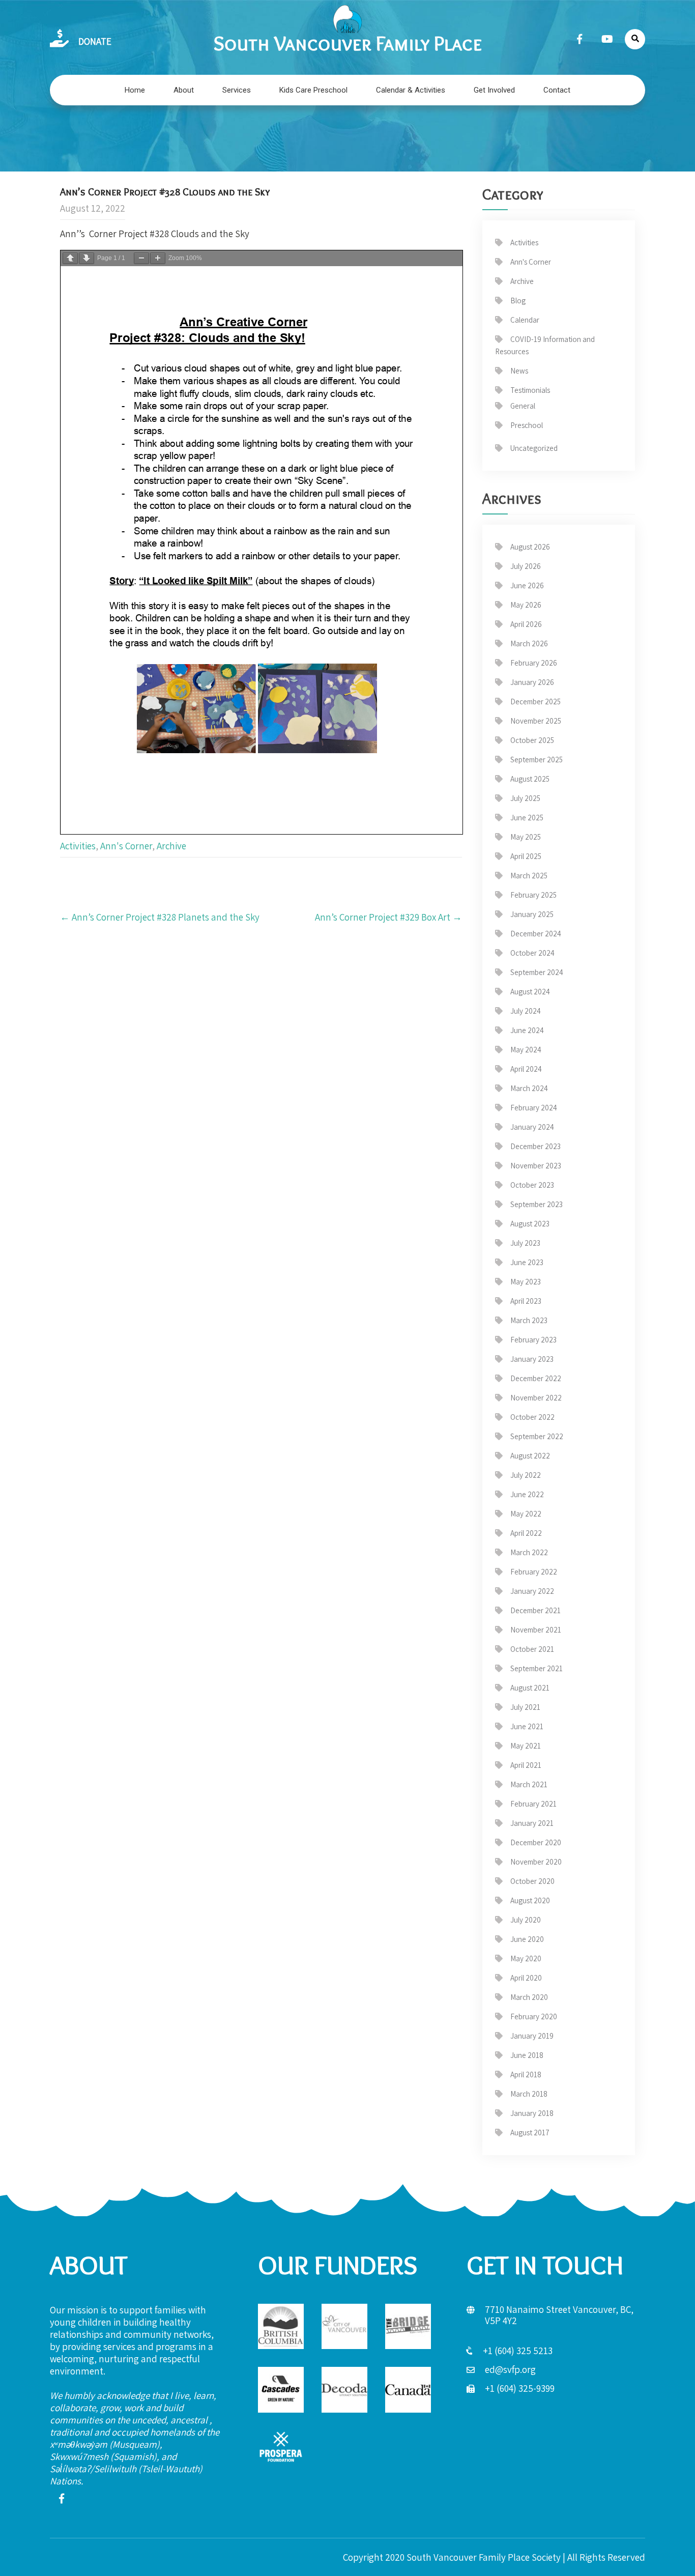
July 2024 (526, 1011)
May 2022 (526, 1514)
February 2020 (534, 2016)
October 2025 (532, 740)
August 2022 (530, 1456)
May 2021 (526, 1746)
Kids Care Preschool (313, 90)
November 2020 (536, 1862)
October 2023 (532, 1185)
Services (237, 90)
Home (135, 90)
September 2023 (537, 1204)
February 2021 (533, 1804)
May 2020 (526, 1958)
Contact (557, 90)
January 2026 (532, 682)
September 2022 (537, 1436)
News (519, 371)
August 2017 (530, 2133)
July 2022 (526, 1475)
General (523, 406)
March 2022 (529, 1552)
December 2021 (535, 1610)
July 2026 (526, 566)
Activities (78, 846)
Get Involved (494, 90)
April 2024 (526, 1069)
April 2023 (526, 1301)
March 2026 (529, 643)
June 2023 (527, 1262)
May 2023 (526, 1282)
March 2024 (529, 1088)
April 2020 (526, 1978)
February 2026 (534, 663)
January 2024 (532, 1127)
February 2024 (534, 1108)
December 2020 (536, 1842)
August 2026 (530, 547)
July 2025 (525, 798)
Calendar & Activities (411, 90)
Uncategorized (534, 448)
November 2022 (536, 1398)
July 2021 (525, 1707)
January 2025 (532, 914)
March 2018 (529, 2094)
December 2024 (536, 934)
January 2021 (532, 1823)
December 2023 (535, 1146)
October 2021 (532, 1649)
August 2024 (530, 992)
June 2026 (527, 585)
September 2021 (537, 1668)
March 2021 (529, 1784)
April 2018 (526, 2074)
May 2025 (526, 837)
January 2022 (532, 1591)
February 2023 (533, 1340)
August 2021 (530, 1688)
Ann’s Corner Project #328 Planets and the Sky (160, 917)
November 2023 (536, 1166)
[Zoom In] (158, 258)
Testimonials (530, 390)
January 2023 (532, 1359)
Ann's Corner (126, 846)
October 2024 (532, 953)
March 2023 (529, 1320)
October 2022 (532, 1417)
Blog (518, 300)
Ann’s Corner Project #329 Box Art (388, 917)
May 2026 (526, 605)
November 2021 (536, 1630)
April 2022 (526, 1533)
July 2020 (526, 1920)
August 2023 (530, 1224)
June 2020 (527, 1939)
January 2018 (532, 2113)
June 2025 (527, 818)
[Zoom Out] (141, 258)
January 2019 (532, 2036)
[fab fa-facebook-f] (580, 39)
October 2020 (532, 1881)
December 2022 (536, 1378)
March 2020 (529, 1997)
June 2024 (527, 1030)
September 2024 (537, 972)
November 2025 (536, 721)
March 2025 (529, 876)
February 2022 (534, 1572)
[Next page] (86, 258)
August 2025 (530, 779)
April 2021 (526, 1765)
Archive (171, 846)
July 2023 (525, 1243)
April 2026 (526, 624)
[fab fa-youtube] (607, 39)
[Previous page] (70, 258)
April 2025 (526, 856)
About (184, 90)
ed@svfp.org (510, 2369)
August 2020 (530, 1900)
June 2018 (527, 2055)
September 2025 (537, 760)
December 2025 (535, 702)
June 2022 (527, 1494)
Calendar (525, 320)
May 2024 (526, 1050)
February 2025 (533, 895)
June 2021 (527, 1726)
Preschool (527, 425)
